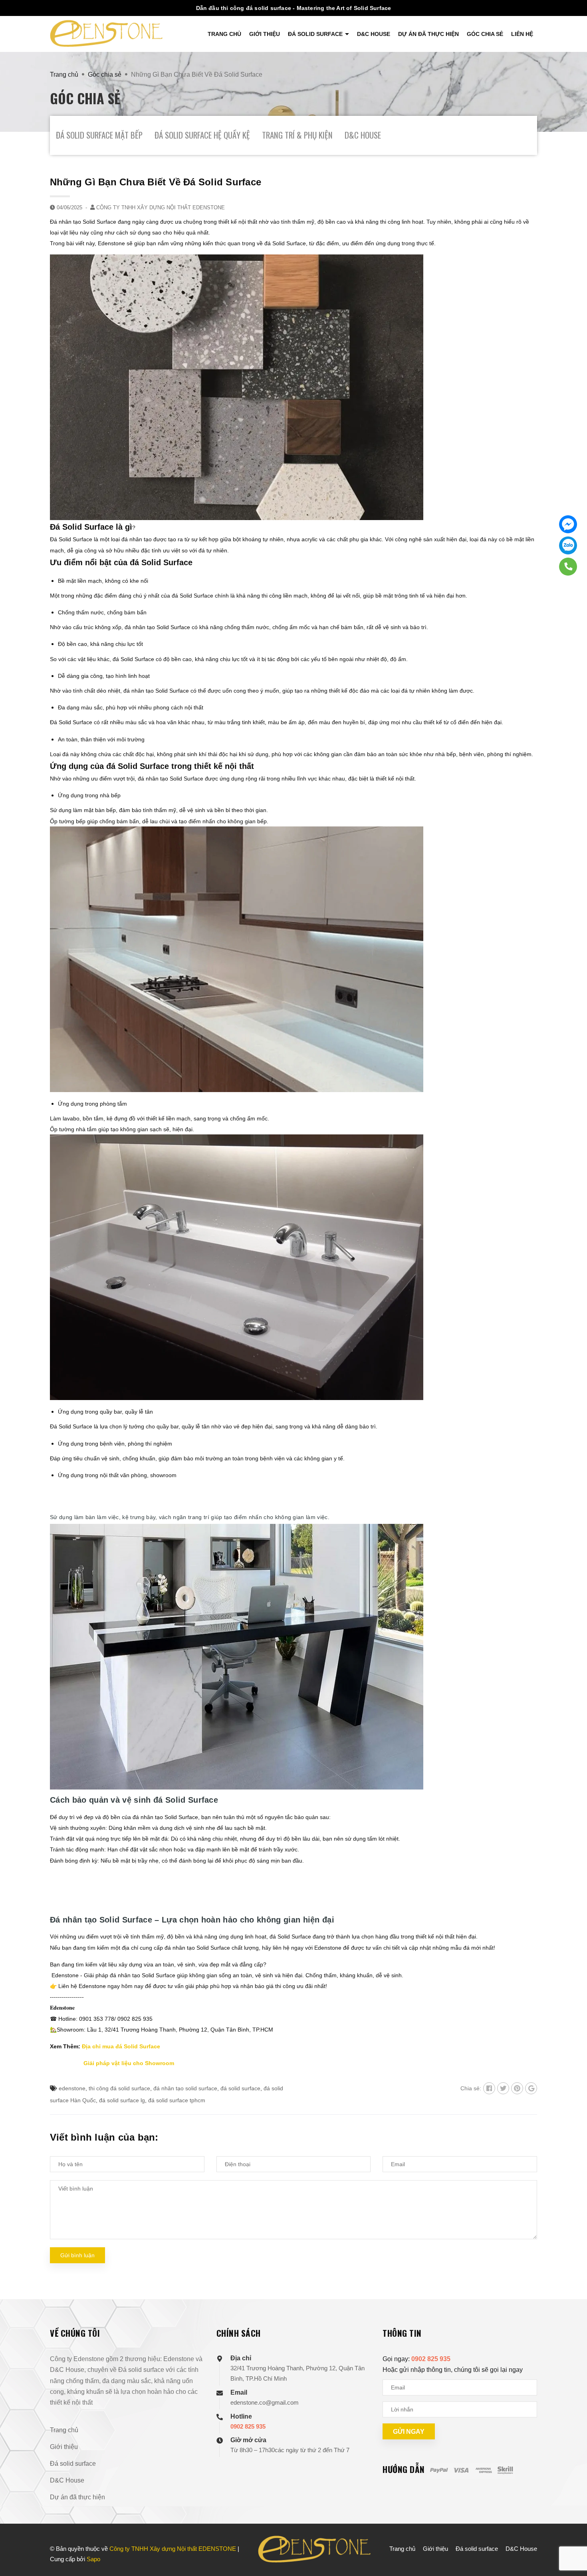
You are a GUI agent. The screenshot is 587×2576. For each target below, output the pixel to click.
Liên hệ (522, 34)
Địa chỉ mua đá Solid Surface (121, 2046)
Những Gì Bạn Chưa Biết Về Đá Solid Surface (156, 182)
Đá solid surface (316, 34)
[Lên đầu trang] (573, 2536)
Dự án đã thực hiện (428, 34)
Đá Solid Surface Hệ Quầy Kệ (202, 135)
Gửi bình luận (77, 2255)
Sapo (93, 2559)
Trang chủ (224, 34)
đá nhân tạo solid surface (185, 2088)
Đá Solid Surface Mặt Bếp (99, 135)
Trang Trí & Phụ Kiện (297, 135)
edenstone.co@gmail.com (265, 2402)
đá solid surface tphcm (177, 2100)
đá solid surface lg (122, 2100)
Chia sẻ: (471, 2088)
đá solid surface (240, 2088)
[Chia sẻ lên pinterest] (517, 2088)
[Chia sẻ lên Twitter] (503, 2088)
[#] (568, 524)
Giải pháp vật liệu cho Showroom (129, 2063)
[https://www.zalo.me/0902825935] (568, 545)
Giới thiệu (265, 34)
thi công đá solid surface (119, 2088)
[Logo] (106, 33)
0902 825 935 (248, 2426)
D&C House (374, 34)
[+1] (531, 2088)
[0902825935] (568, 567)
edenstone (72, 2088)
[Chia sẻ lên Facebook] (489, 2088)
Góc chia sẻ (485, 34)
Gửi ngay (409, 2432)
